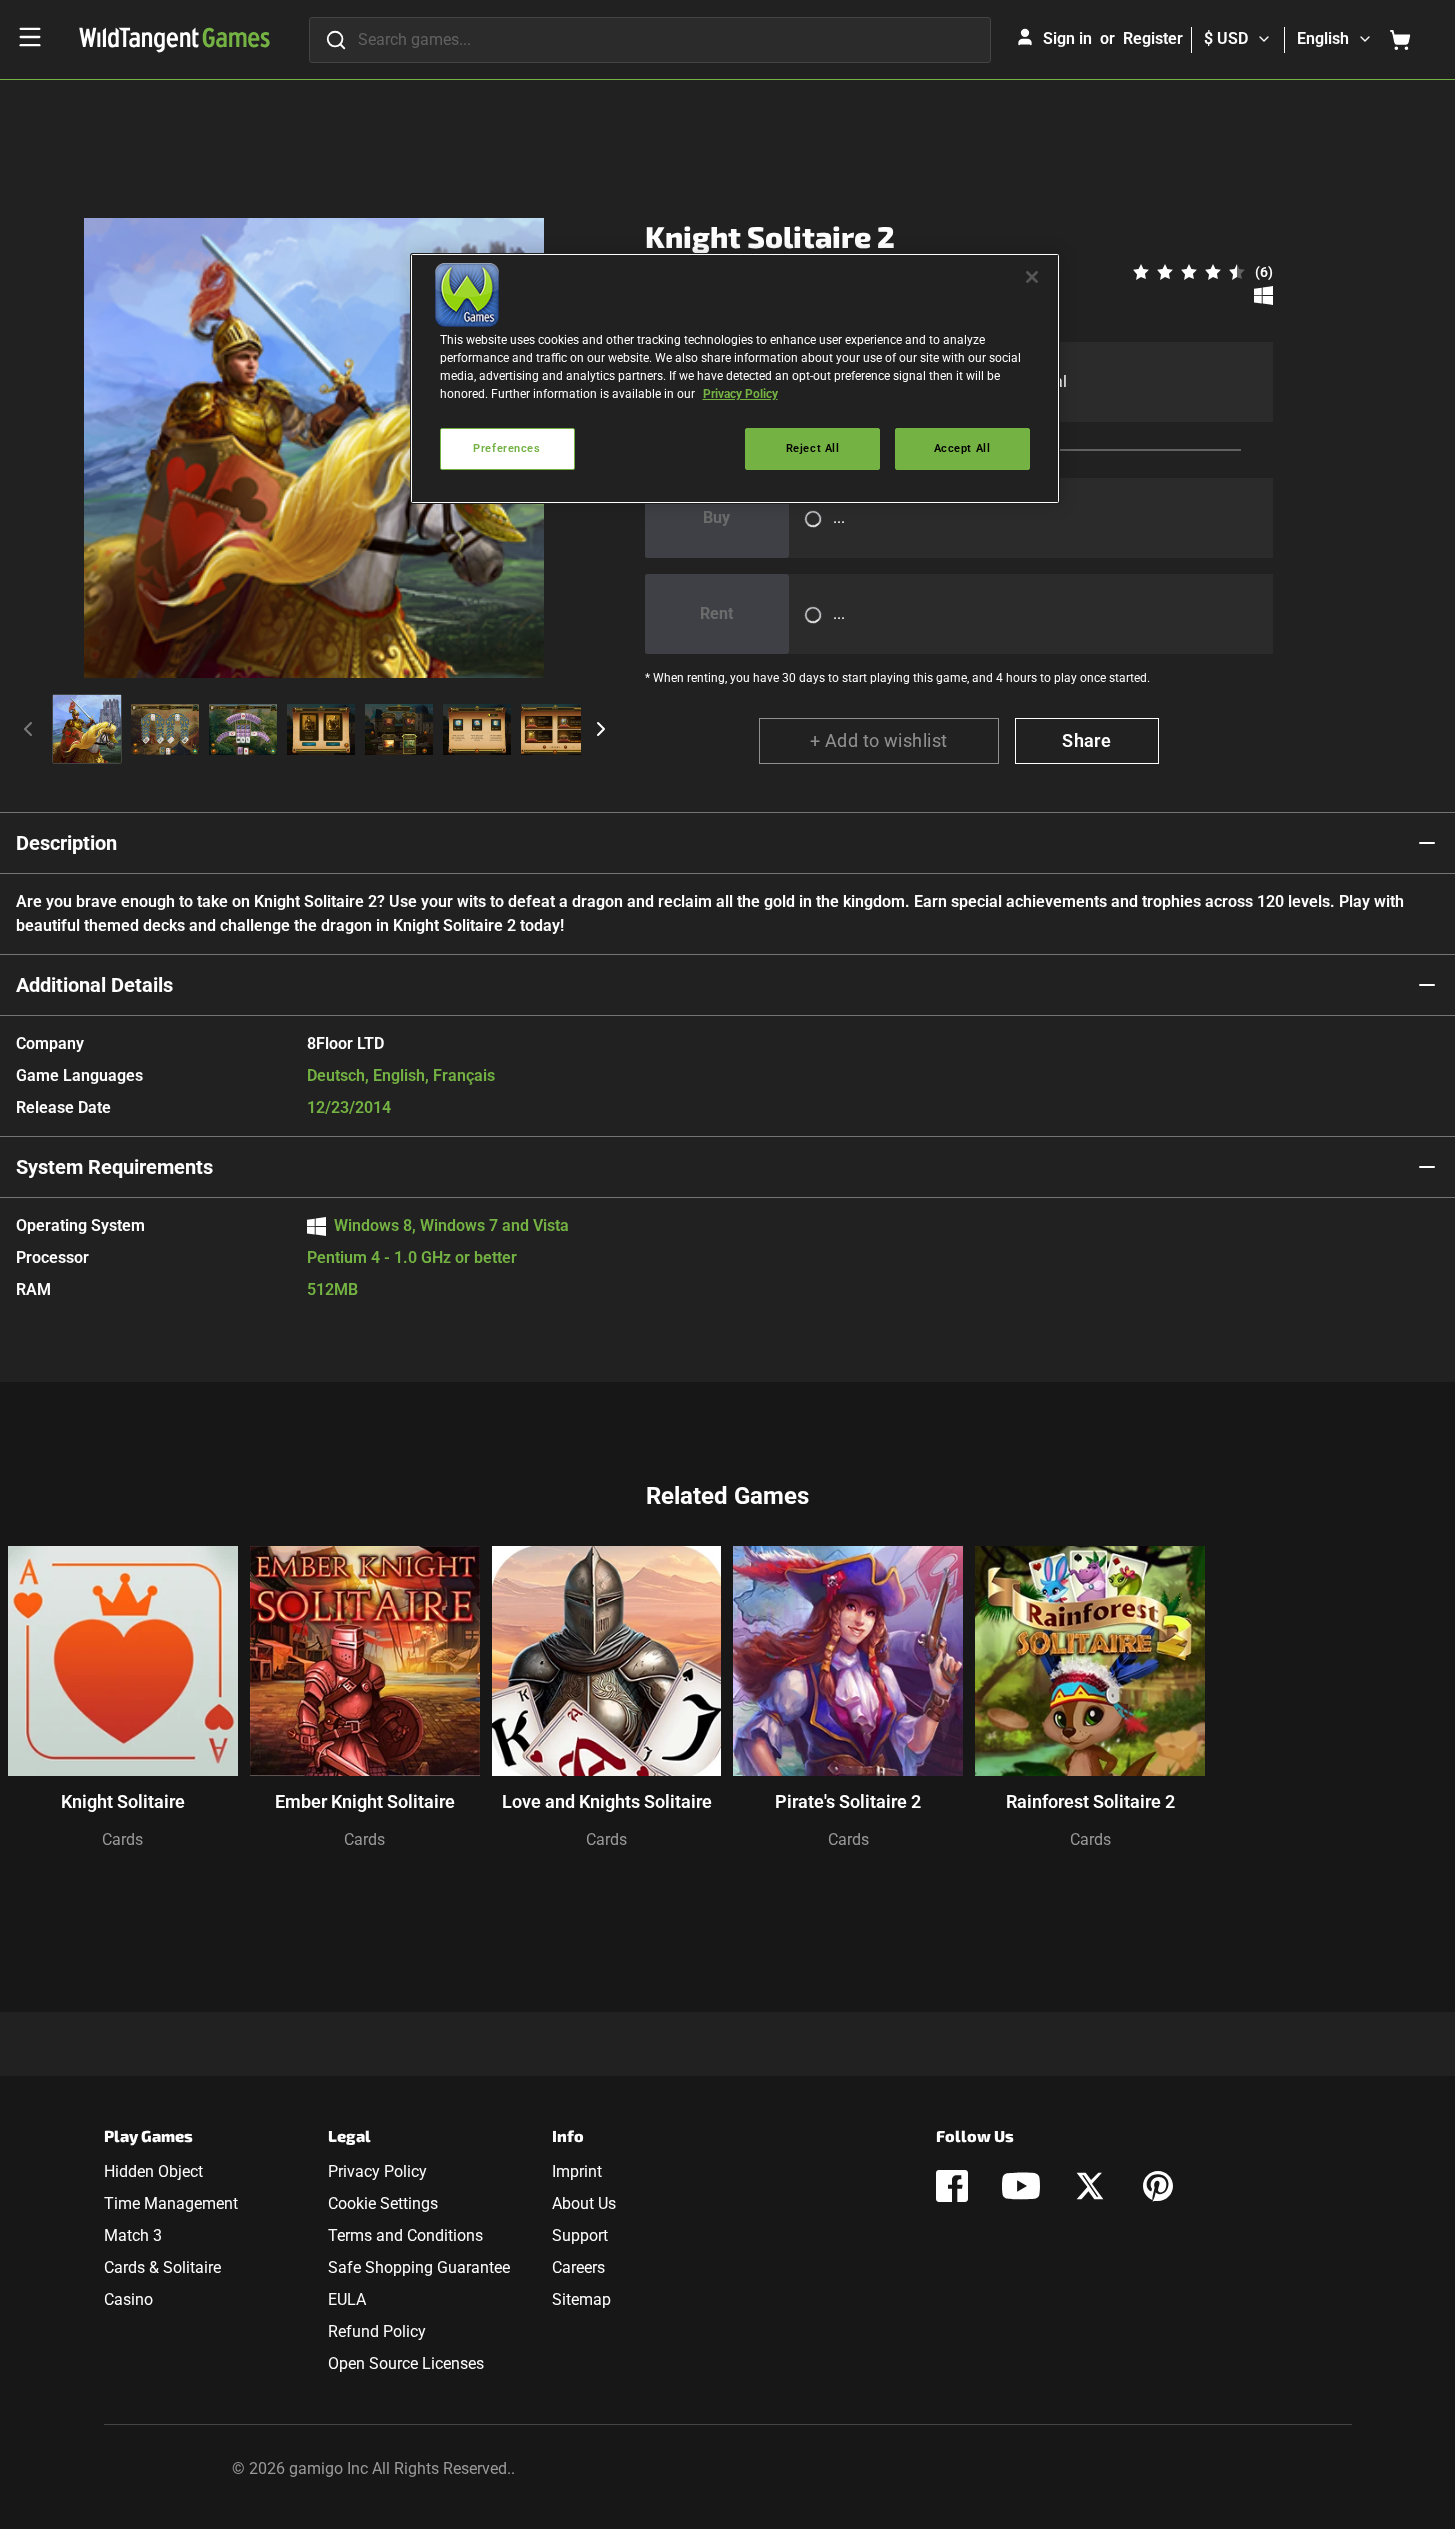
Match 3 (133, 2235)
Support (580, 2235)
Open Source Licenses (406, 2363)
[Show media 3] (243, 729)
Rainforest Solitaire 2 (1090, 1801)
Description (66, 843)
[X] (1090, 2186)
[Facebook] (952, 2186)
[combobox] (650, 40)
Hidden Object (153, 2171)
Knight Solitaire (123, 1801)
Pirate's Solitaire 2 (848, 1801)
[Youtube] (1021, 2186)
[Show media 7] (555, 729)
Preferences (506, 448)
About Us (584, 2203)
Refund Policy (377, 2331)
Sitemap (581, 2299)
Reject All (813, 448)
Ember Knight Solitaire (365, 1801)
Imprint (577, 2171)
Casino (128, 2299)
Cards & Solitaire (162, 2267)
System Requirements (114, 1167)
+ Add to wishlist (879, 740)
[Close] (1032, 277)
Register (1153, 38)
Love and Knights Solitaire (607, 1801)
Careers (578, 2267)
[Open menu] (30, 37)
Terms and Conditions (405, 2235)
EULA (347, 2299)
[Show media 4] (321, 729)
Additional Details (94, 985)
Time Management (171, 2203)
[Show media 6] (477, 729)
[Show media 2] (165, 729)
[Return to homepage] (174, 40)
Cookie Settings (383, 2203)
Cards (122, 1839)
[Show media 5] (399, 729)
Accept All (962, 448)
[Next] (601, 729)
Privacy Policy (377, 2171)
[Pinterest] (1158, 2186)
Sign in (1067, 38)
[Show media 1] (87, 729)
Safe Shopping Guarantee (419, 2267)
